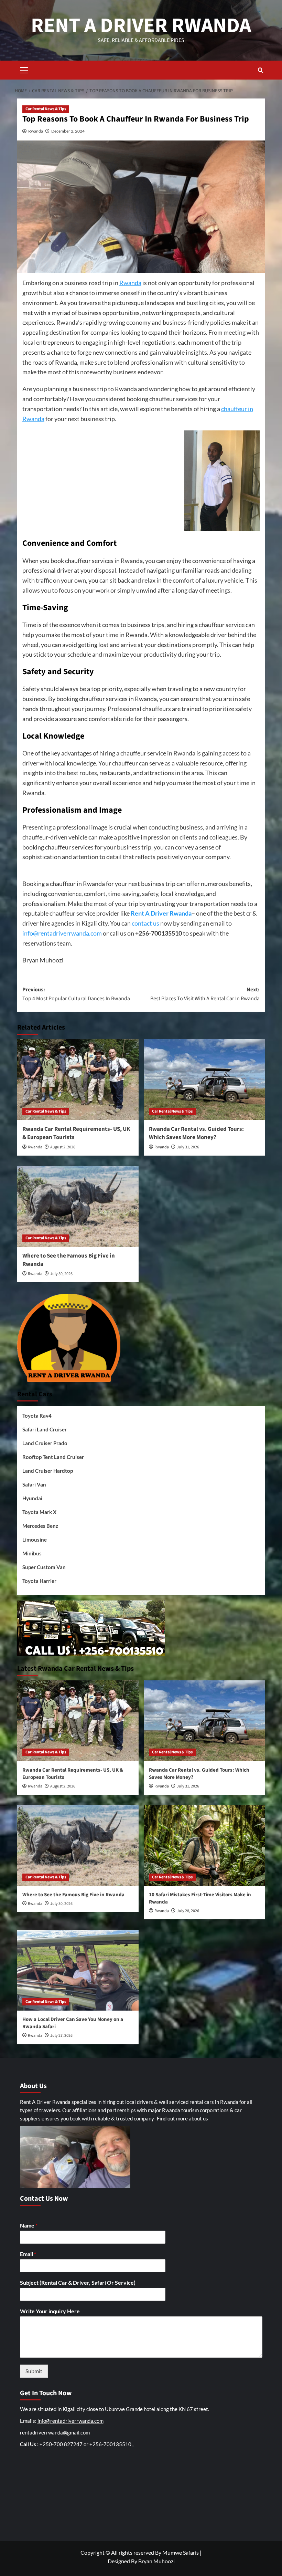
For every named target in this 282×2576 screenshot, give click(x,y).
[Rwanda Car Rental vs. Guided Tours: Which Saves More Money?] (204, 1080)
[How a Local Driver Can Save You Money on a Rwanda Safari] (78, 1970)
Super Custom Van (44, 1567)
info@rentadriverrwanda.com (62, 933)
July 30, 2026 (61, 1274)
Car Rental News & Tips (46, 109)
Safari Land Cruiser (45, 1429)
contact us (145, 923)
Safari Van (34, 1484)
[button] (24, 69)
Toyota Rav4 (37, 1416)
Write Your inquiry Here (50, 2311)
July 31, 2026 (188, 1147)
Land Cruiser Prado (45, 1443)
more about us (193, 2118)
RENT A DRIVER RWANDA (141, 26)
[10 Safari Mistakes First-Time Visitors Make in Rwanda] (204, 1845)
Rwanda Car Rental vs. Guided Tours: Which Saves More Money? (196, 1133)
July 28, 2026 (188, 1911)
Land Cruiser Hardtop (48, 1471)
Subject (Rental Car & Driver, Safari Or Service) (78, 2282)
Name (29, 2225)
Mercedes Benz (40, 1526)
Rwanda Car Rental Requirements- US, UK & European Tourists (76, 1133)
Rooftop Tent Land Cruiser (53, 1457)
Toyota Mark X (39, 1512)
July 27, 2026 (61, 2036)
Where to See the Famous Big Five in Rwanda (69, 1260)
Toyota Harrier (39, 1581)
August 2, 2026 (63, 1147)
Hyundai (32, 1498)
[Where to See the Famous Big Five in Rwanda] (78, 1206)
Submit (34, 2371)
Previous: (76, 994)
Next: (205, 994)
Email (28, 2254)
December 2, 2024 (68, 131)
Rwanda (36, 131)
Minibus (32, 1553)
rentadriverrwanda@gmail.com (55, 2432)
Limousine (35, 1540)
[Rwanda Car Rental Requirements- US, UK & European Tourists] (78, 1080)
